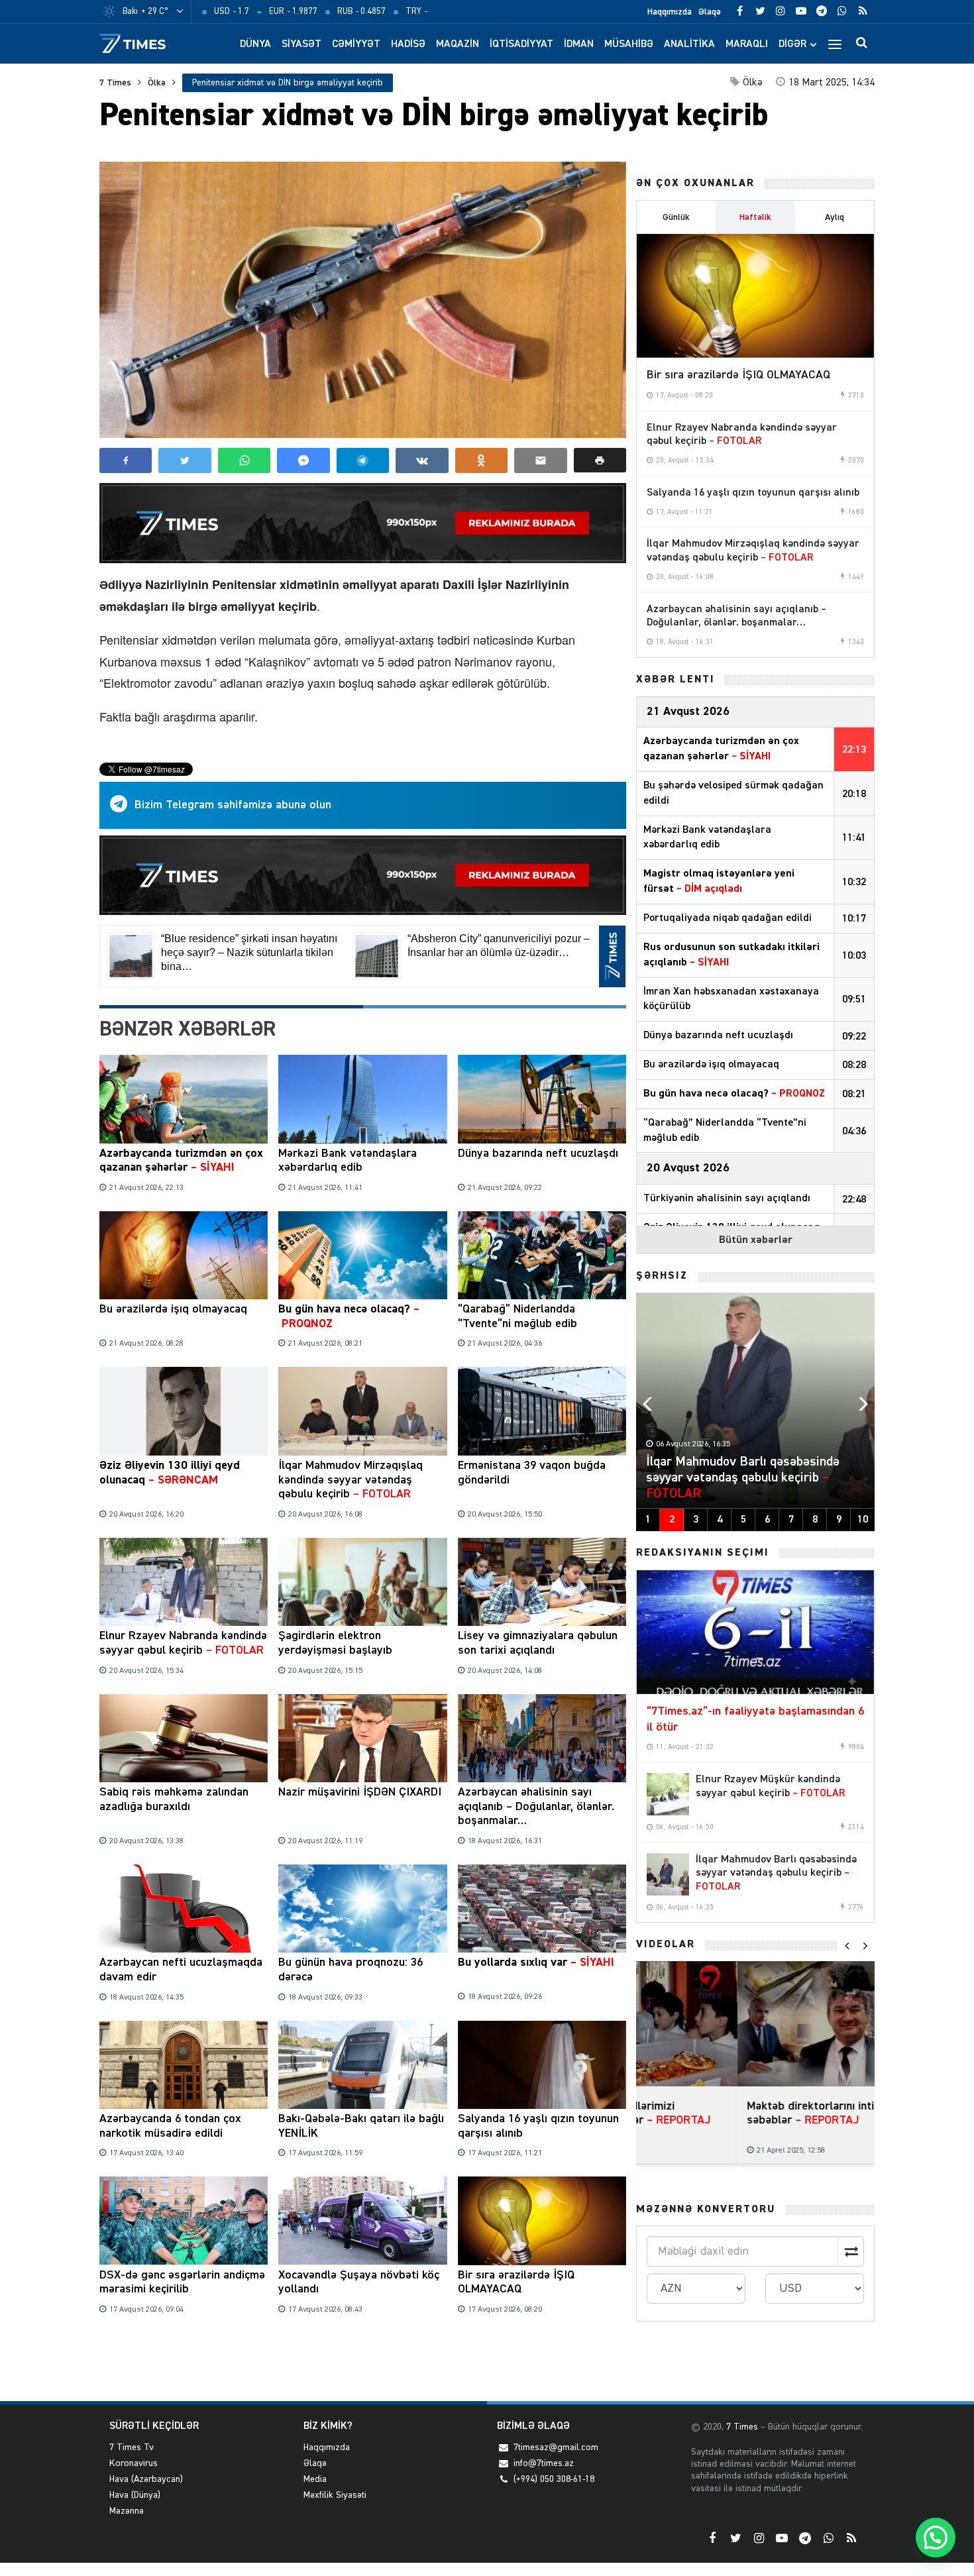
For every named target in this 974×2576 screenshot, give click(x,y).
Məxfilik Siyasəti (335, 2495)
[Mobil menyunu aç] (835, 44)
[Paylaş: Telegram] (363, 460)
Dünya (255, 44)
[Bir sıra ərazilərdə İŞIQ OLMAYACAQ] (755, 296)
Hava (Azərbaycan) (146, 2479)
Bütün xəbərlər (756, 1240)
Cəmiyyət (356, 44)
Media (315, 2479)
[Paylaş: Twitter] (185, 460)
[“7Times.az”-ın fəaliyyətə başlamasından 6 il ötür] (755, 1633)
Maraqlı (747, 44)
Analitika (689, 44)
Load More (363, 2360)
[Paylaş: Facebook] (126, 460)
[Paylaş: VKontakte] (422, 460)
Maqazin (458, 44)
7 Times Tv (132, 2447)
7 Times (115, 83)
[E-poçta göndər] (540, 460)
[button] (600, 460)
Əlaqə (710, 12)
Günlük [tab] (676, 217)
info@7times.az (544, 2463)
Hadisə (408, 44)
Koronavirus (134, 2463)
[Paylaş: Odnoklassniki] (481, 460)
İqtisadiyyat (521, 44)
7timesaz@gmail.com (556, 2447)
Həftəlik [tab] (755, 217)
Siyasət (301, 44)
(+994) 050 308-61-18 (554, 2479)
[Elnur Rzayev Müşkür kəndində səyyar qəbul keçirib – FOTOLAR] (668, 1794)
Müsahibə (629, 44)
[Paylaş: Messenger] (303, 460)
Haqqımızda (670, 12)
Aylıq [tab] (835, 217)
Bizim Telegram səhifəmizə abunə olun (233, 805)
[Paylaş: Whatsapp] (244, 460)
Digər (792, 44)
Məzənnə (127, 2511)
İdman (579, 44)
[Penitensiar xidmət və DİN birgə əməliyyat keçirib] (363, 300)
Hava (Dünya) (135, 2495)
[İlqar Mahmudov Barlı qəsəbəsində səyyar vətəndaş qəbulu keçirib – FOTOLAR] (668, 1874)
